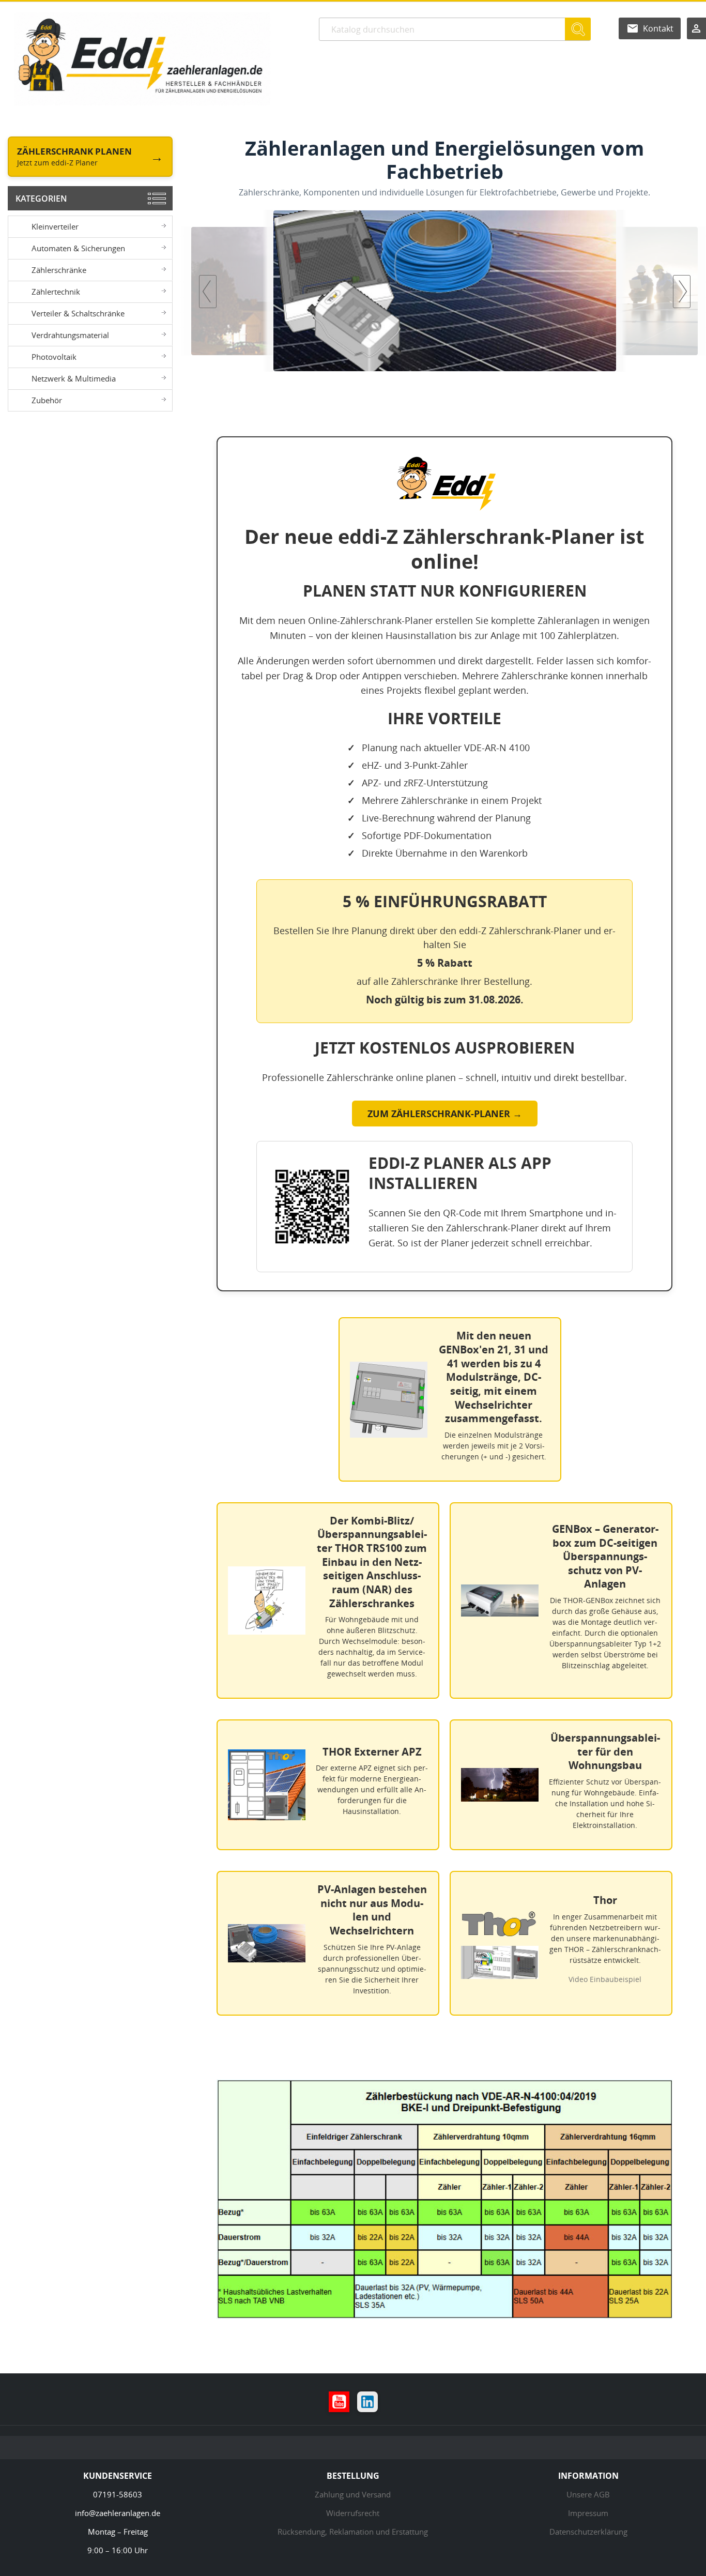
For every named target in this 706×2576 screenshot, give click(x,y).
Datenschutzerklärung (588, 2532)
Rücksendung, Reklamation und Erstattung (353, 2532)
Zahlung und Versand (353, 2494)
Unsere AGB (588, 2494)
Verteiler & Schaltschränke (78, 313)
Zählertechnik (56, 292)
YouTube (339, 2402)
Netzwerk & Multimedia (74, 378)
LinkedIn (367, 2402)
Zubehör (47, 400)
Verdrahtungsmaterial (70, 335)
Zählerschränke (59, 270)
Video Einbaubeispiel (605, 1979)
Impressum (588, 2513)
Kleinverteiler (55, 226)
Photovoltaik (54, 357)
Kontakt (658, 28)
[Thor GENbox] (537, 291)
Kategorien (41, 199)
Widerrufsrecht (353, 2513)
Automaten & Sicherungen (78, 248)
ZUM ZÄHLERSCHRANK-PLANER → (445, 1114)
